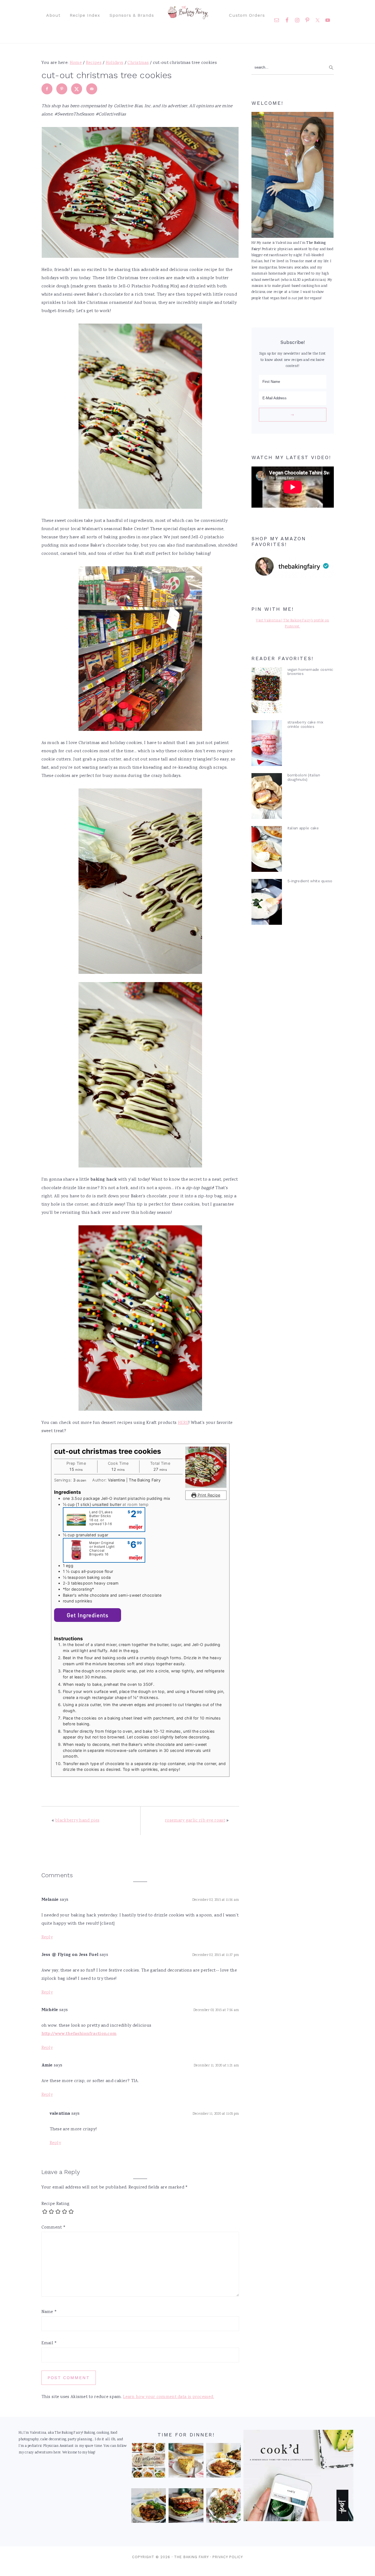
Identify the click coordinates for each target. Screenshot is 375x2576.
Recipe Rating (56, 2204)
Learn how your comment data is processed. (168, 2397)
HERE (183, 1423)
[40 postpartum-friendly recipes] (149, 2462)
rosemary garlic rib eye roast (195, 1821)
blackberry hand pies (77, 1821)
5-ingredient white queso (310, 881)
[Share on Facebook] (47, 89)
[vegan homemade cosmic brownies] (267, 692)
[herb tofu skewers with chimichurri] (223, 2507)
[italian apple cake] (267, 850)
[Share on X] (77, 89)
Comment (54, 2228)
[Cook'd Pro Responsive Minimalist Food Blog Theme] (298, 2520)
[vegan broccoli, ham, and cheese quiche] (186, 2462)
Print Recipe (208, 1495)
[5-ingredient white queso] (267, 903)
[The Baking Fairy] (188, 16)
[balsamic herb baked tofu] (149, 2507)
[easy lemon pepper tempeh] (223, 2462)
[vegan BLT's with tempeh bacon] (186, 2507)
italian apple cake (303, 828)
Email (49, 2343)
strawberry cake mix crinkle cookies (305, 724)
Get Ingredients (88, 1615)
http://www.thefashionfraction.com (79, 2034)
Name (49, 2312)
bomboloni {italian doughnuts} (304, 777)
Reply (47, 1937)
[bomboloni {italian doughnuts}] (267, 797)
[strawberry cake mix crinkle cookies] (267, 744)
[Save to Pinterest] (62, 89)
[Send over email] (92, 89)
